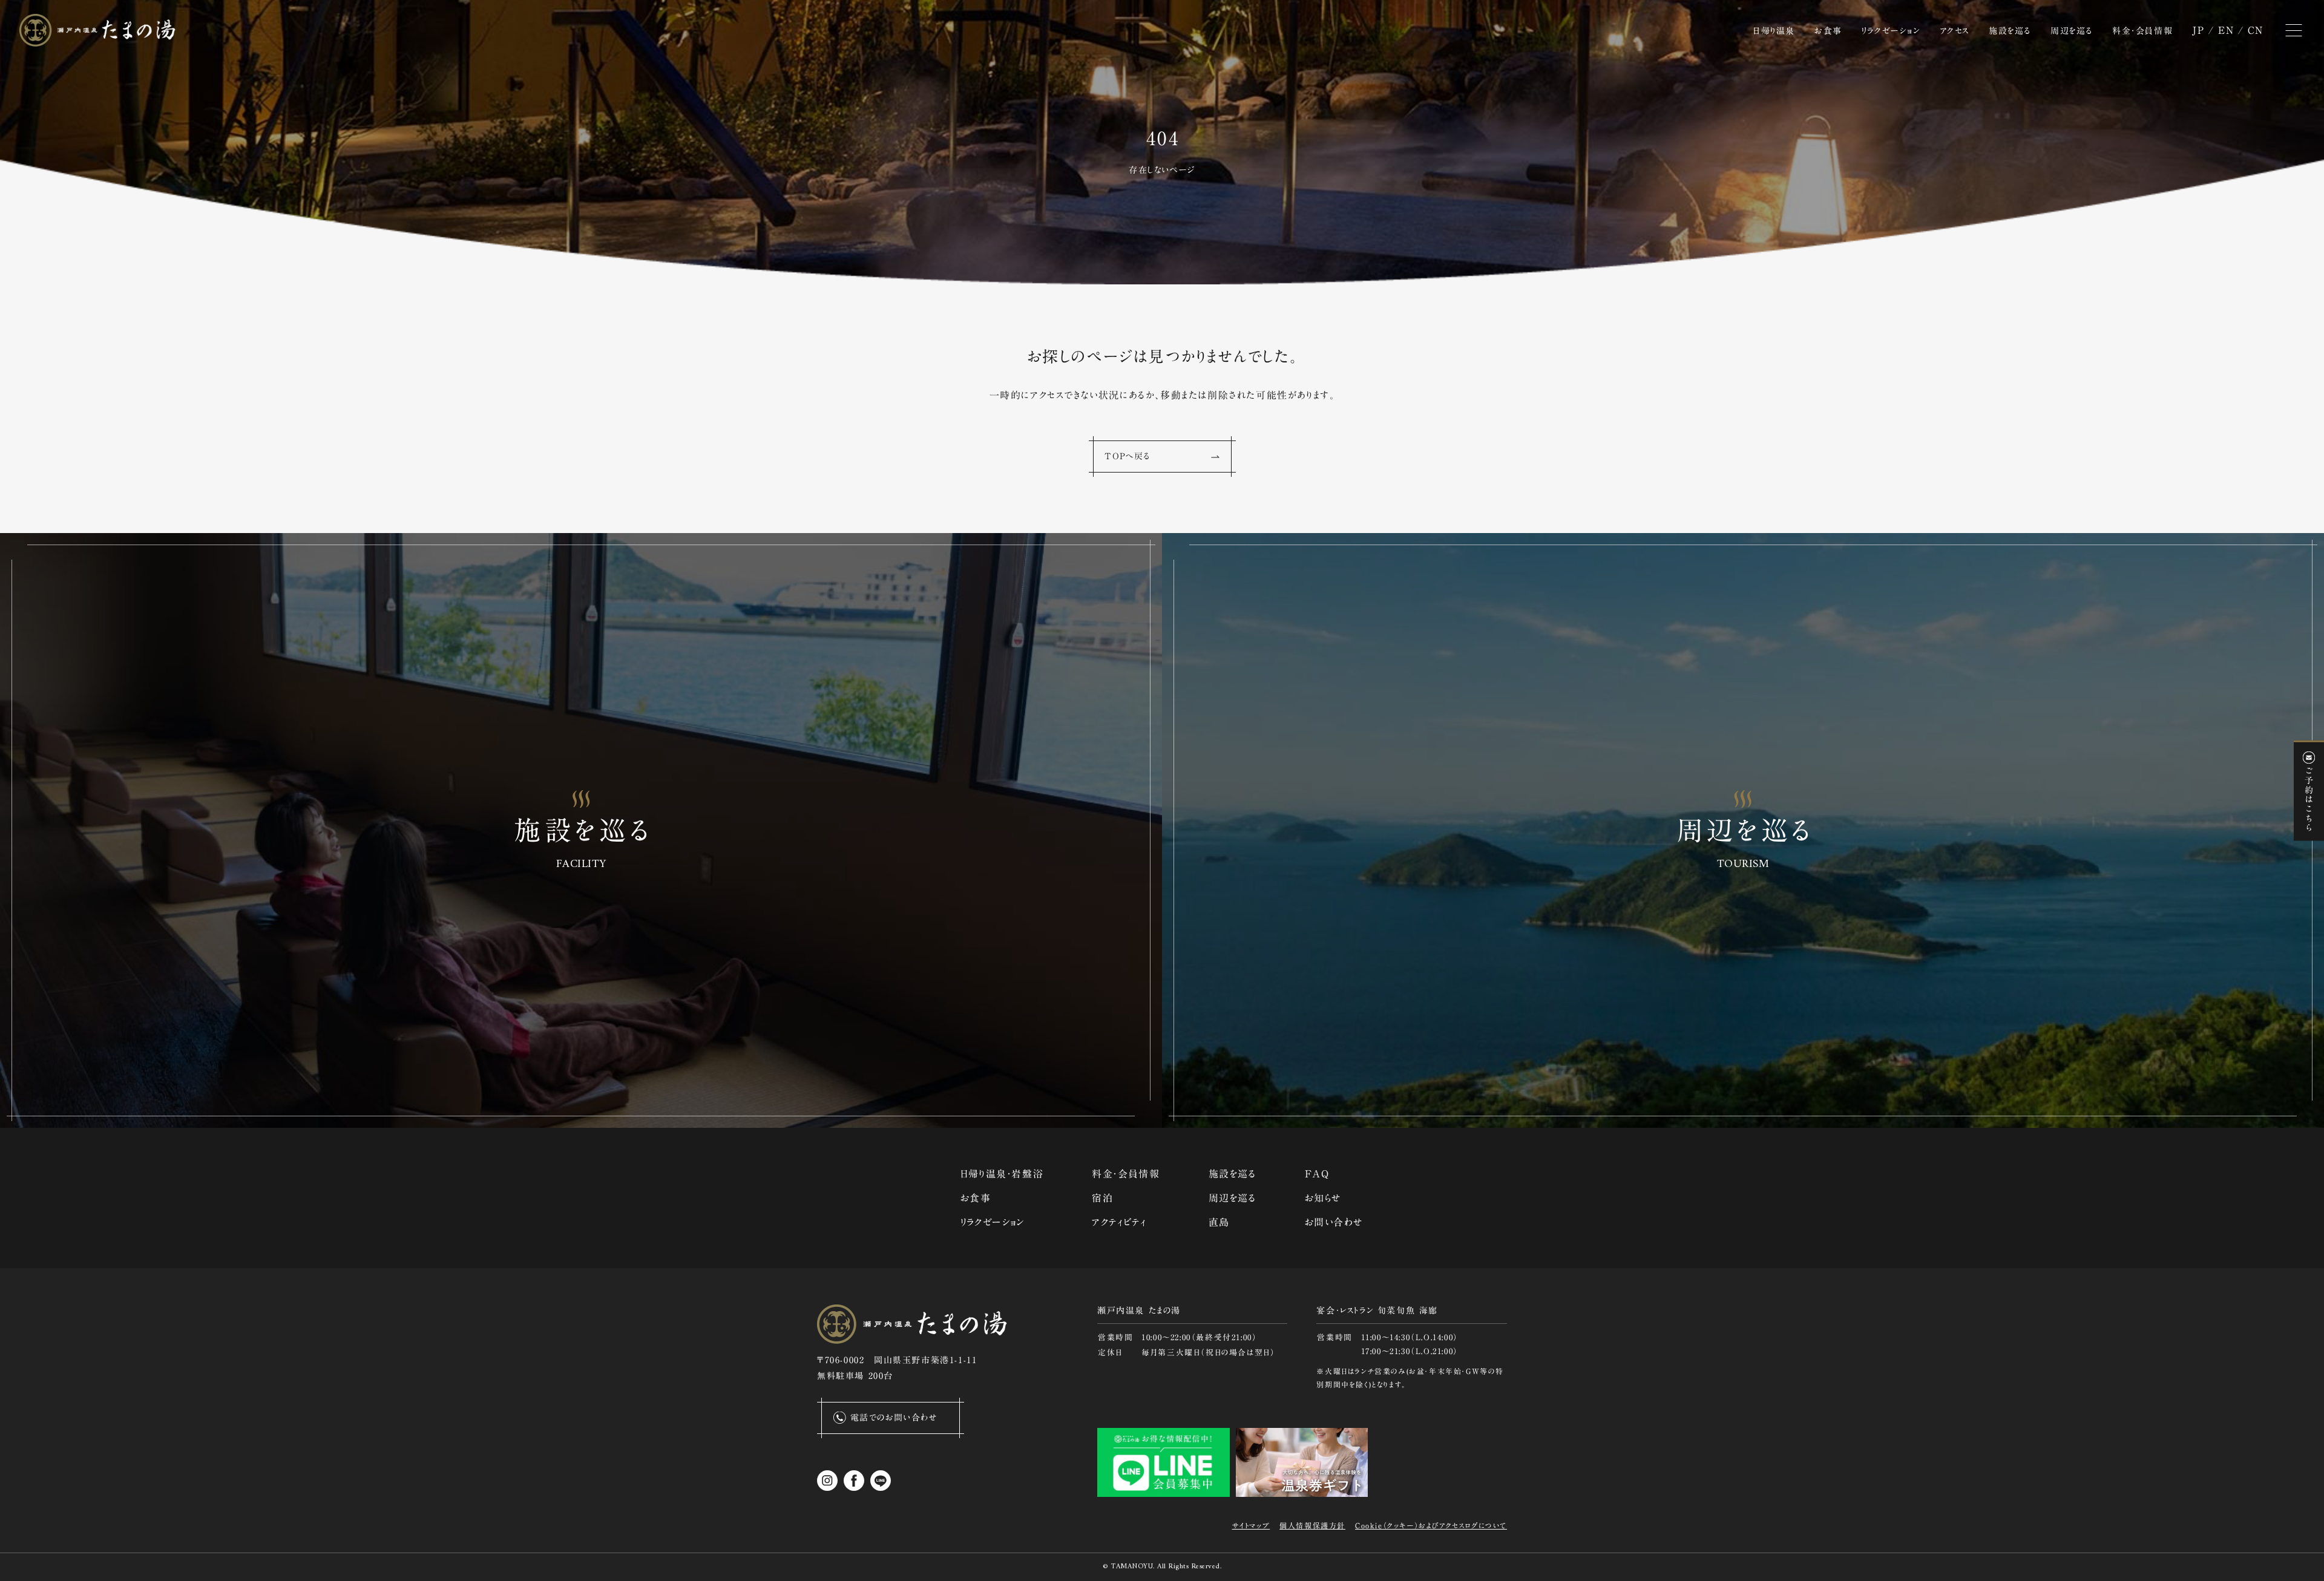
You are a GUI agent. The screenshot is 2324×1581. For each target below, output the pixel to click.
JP (2198, 30)
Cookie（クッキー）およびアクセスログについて (1431, 1525)
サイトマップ (1251, 1525)
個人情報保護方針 (1312, 1525)
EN (2226, 30)
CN (2256, 30)
